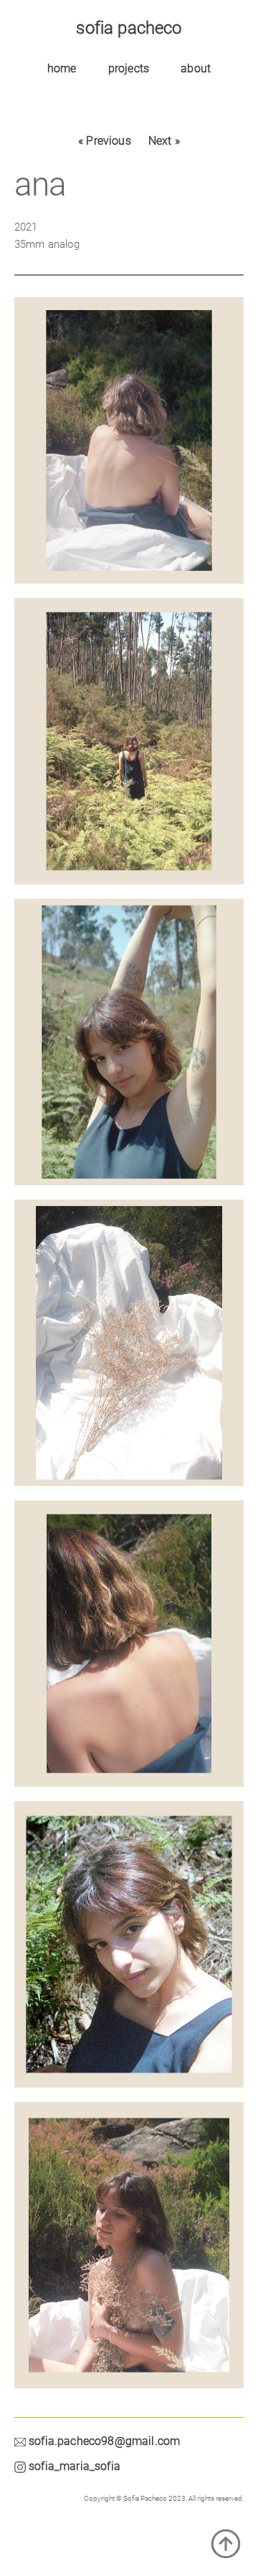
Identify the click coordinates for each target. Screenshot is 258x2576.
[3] (129, 448)
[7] (129, 2252)
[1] (129, 1049)
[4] (129, 1350)
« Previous (105, 141)
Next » (164, 141)
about (196, 68)
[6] (129, 1651)
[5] (129, 748)
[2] (129, 1952)
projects (129, 68)
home (62, 68)
